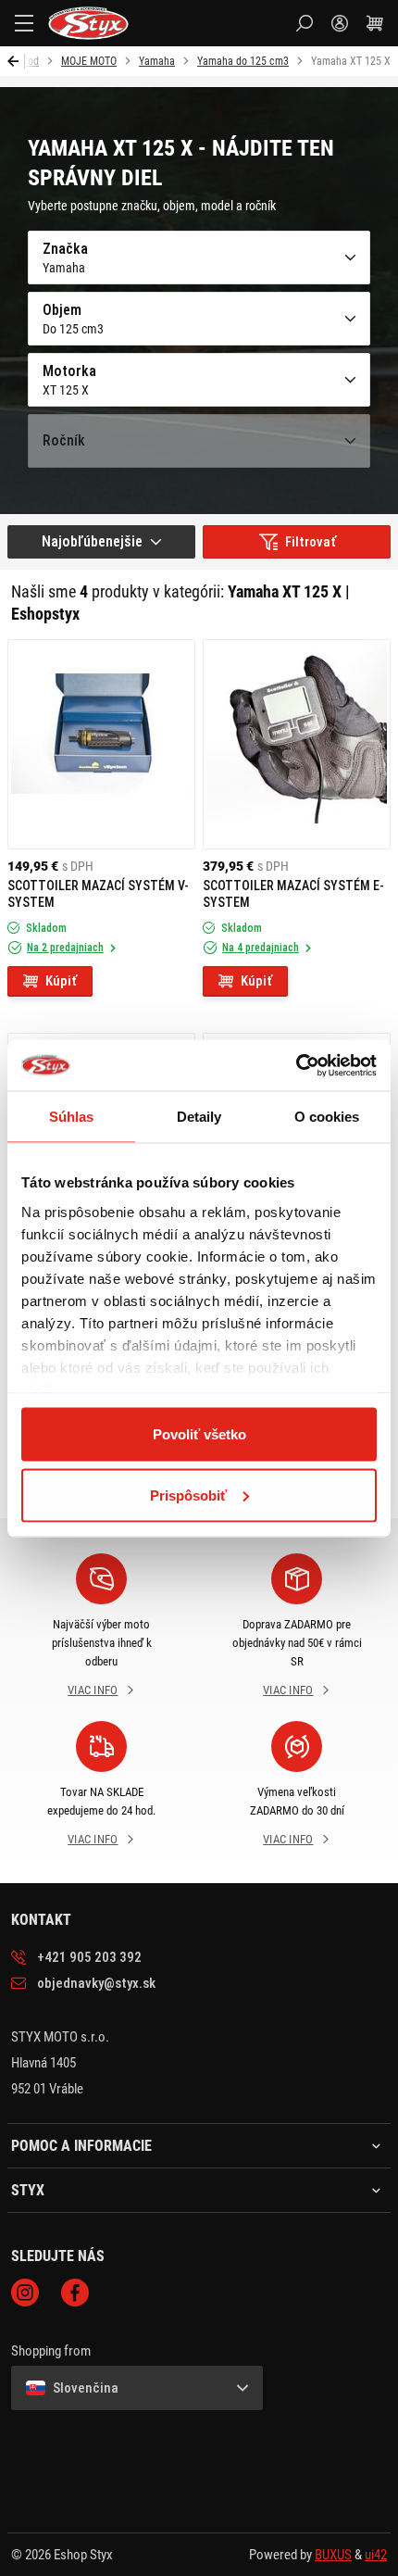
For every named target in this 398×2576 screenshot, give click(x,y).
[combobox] (101, 542)
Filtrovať (311, 542)
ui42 (376, 2555)
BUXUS (333, 2555)
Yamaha (157, 61)
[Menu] (24, 23)
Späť (16, 61)
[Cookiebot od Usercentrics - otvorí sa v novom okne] (296, 1065)
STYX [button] (28, 2191)
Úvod (28, 61)
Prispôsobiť (188, 1495)
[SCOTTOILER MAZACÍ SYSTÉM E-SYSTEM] (297, 744)
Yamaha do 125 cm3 (243, 61)
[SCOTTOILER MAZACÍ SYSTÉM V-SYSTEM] (101, 744)
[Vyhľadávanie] (305, 23)
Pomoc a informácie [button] (81, 2146)
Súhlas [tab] (72, 1117)
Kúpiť (61, 981)
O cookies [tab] (327, 1117)
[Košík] (375, 23)
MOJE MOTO (89, 61)
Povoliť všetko (199, 1434)
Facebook (75, 2293)
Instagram (25, 2293)
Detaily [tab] (199, 1117)
